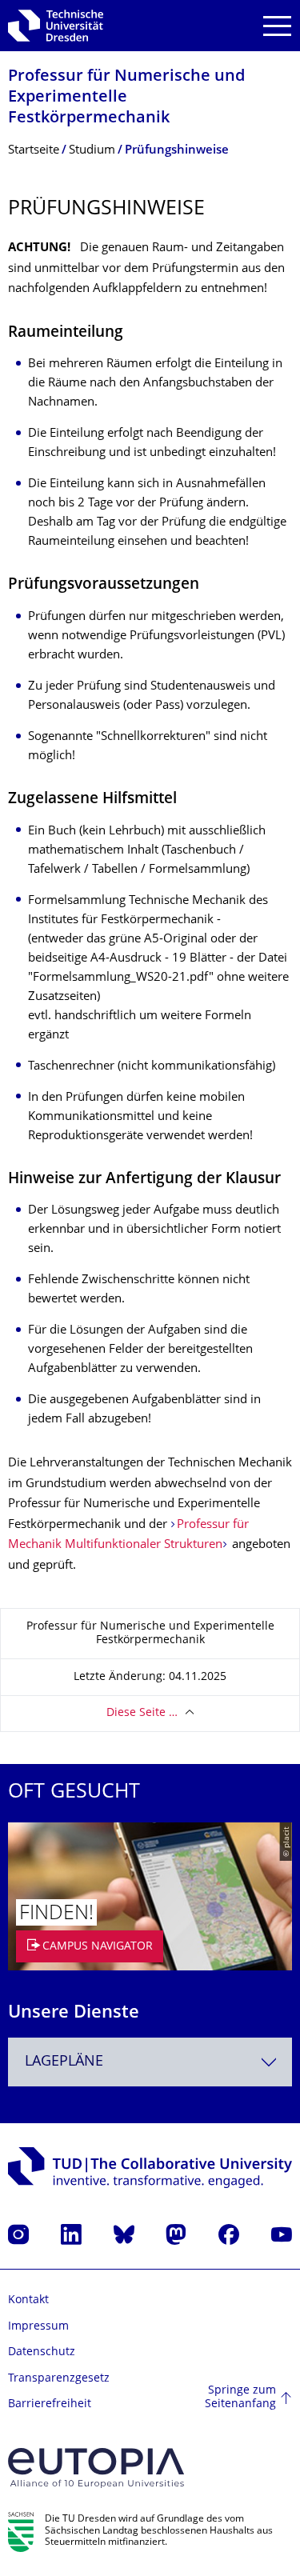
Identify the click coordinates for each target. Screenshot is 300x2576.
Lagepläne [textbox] (64, 2062)
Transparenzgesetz (59, 2379)
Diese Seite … (142, 1713)
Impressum (38, 2327)
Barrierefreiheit (50, 2404)
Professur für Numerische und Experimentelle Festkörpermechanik (126, 98)
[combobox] (150, 2062)
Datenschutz (42, 2352)
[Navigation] (277, 26)
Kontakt (28, 2300)
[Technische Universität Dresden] (56, 26)
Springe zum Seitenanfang (240, 2398)
